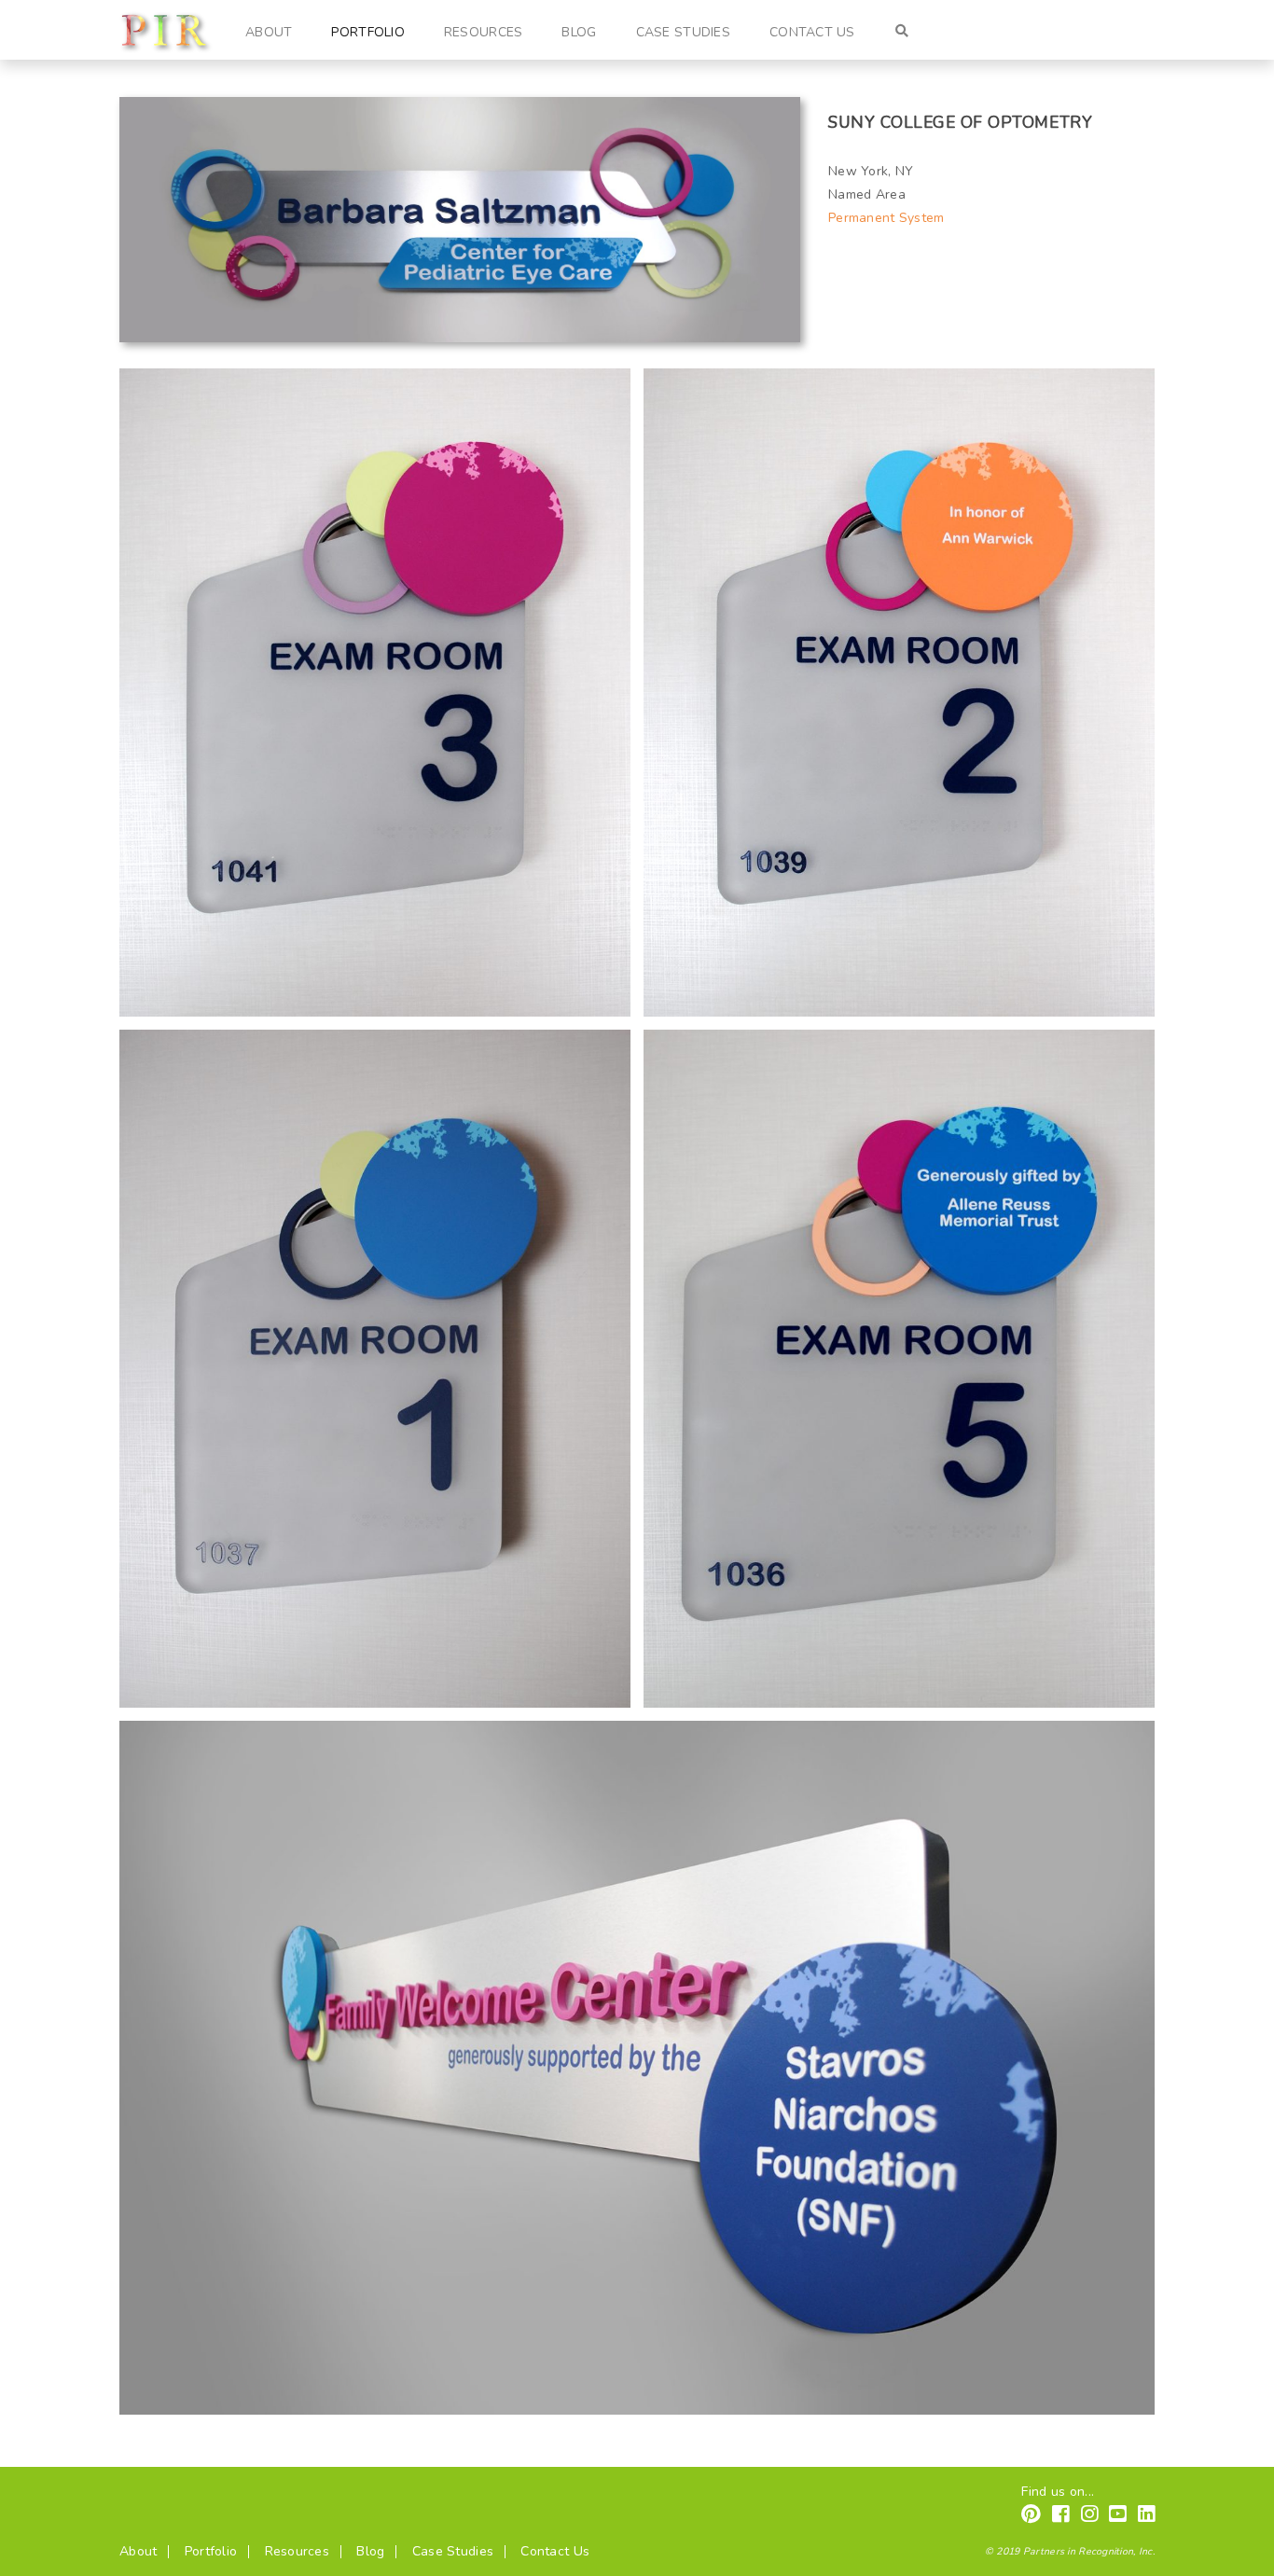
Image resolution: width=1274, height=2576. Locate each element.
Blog (579, 32)
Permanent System (886, 218)
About (269, 32)
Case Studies (683, 32)
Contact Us (812, 32)
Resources (484, 32)
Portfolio (368, 32)
